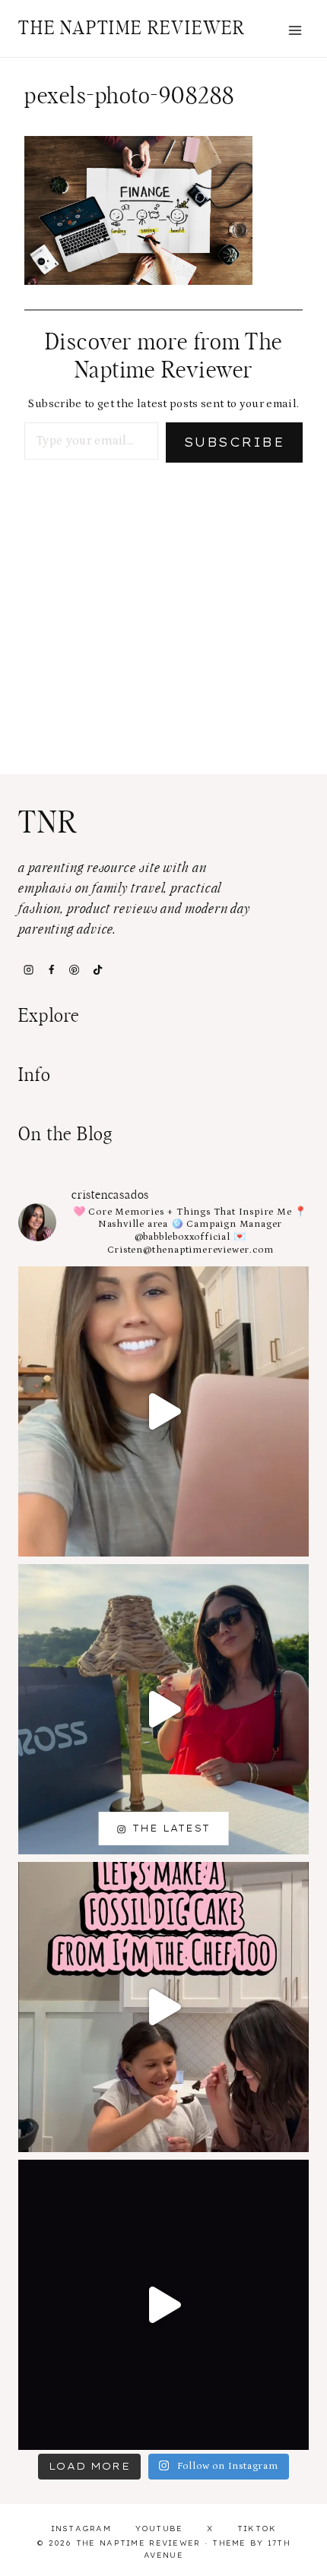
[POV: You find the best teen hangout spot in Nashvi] (163, 2305)
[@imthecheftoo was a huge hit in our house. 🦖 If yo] (163, 2007)
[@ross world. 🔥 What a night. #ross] (163, 1709)
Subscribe (234, 442)
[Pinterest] (75, 969)
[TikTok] (97, 969)
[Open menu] (295, 30)
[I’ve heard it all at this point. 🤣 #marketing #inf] (163, 1411)
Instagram (81, 2529)
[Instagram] (28, 969)
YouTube (159, 2529)
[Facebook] (51, 969)
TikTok (257, 2529)
